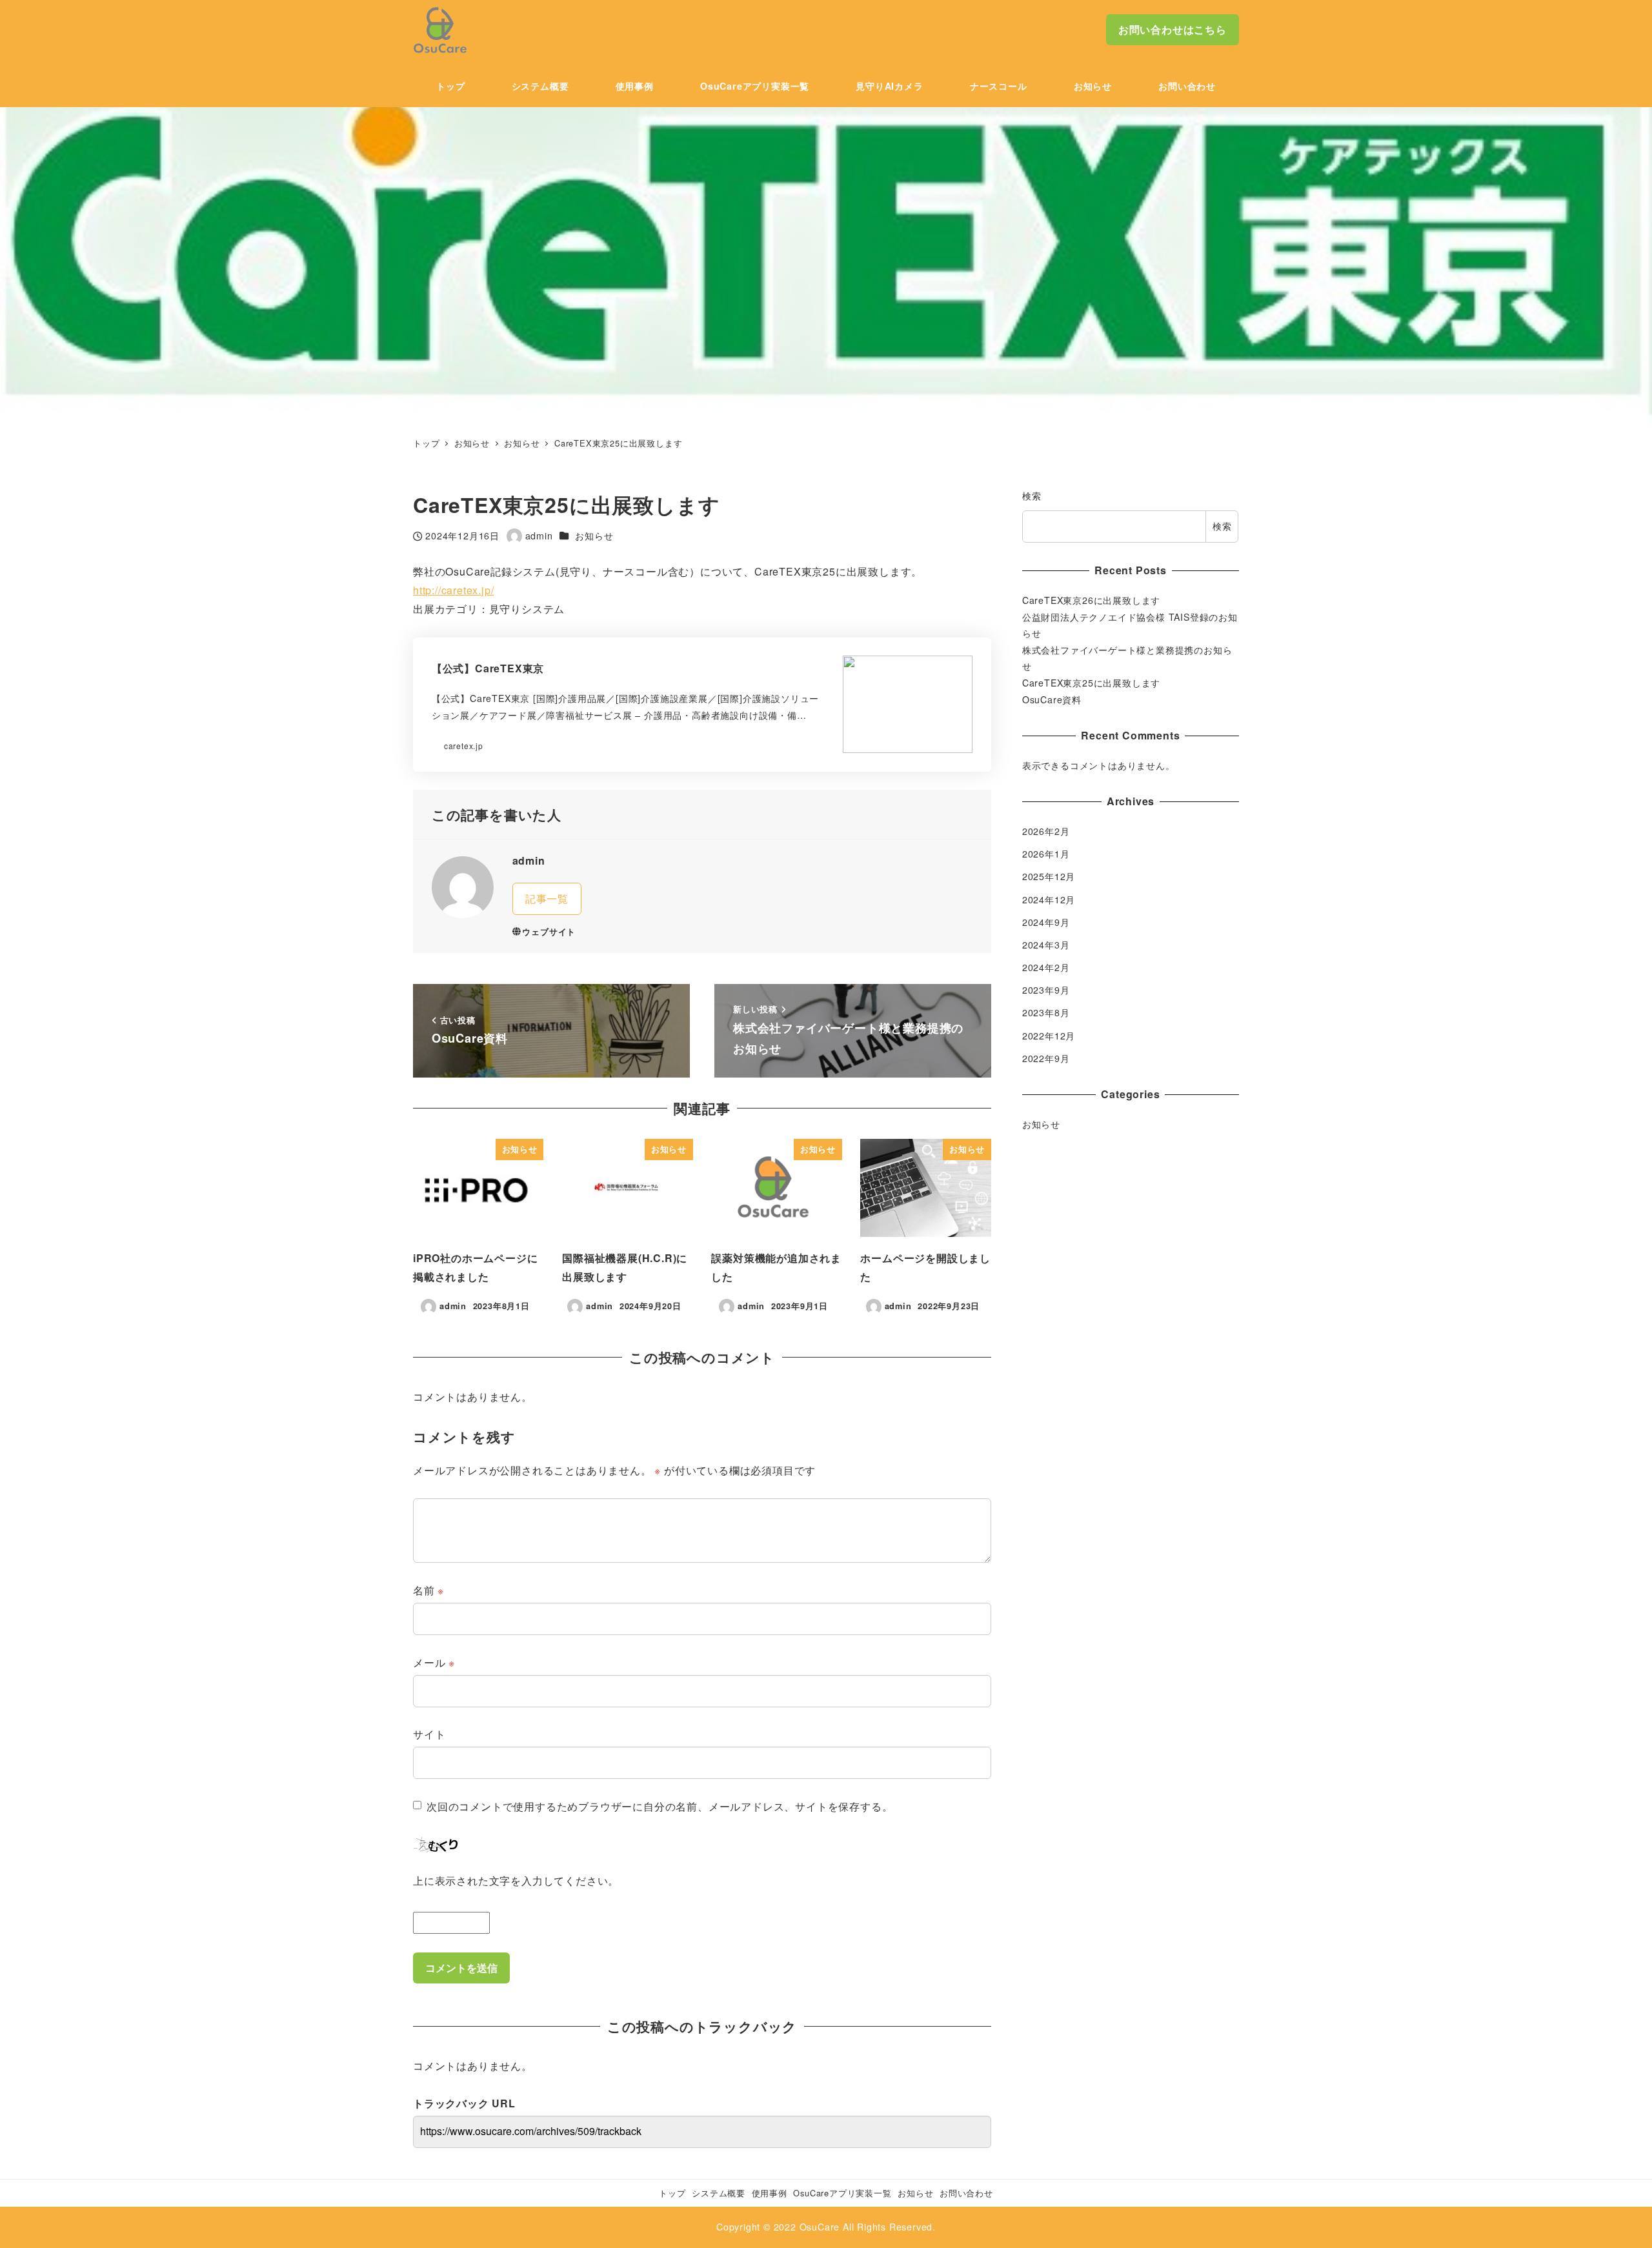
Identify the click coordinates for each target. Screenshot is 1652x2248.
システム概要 (719, 2193)
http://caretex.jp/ (453, 590)
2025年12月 (1049, 877)
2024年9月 (1046, 922)
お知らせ (594, 536)
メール (434, 1662)
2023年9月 (1046, 990)
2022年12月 (1049, 1036)
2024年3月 (1046, 945)
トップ (672, 2193)
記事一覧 (547, 898)
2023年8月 (1046, 1013)
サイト (429, 1734)
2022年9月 (1046, 1058)
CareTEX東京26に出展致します (1091, 600)
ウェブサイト (549, 932)
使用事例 (770, 2193)
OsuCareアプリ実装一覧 (842, 2193)
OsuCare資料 (1052, 699)
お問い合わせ (966, 2193)
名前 (428, 1590)
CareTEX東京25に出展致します (1091, 683)
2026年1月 (1046, 854)
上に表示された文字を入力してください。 (516, 1881)
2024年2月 (1046, 967)
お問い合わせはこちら (1173, 29)
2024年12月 (1049, 899)
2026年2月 (1046, 831)
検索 (1032, 496)
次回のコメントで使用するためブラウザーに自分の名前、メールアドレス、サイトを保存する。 (660, 1806)
